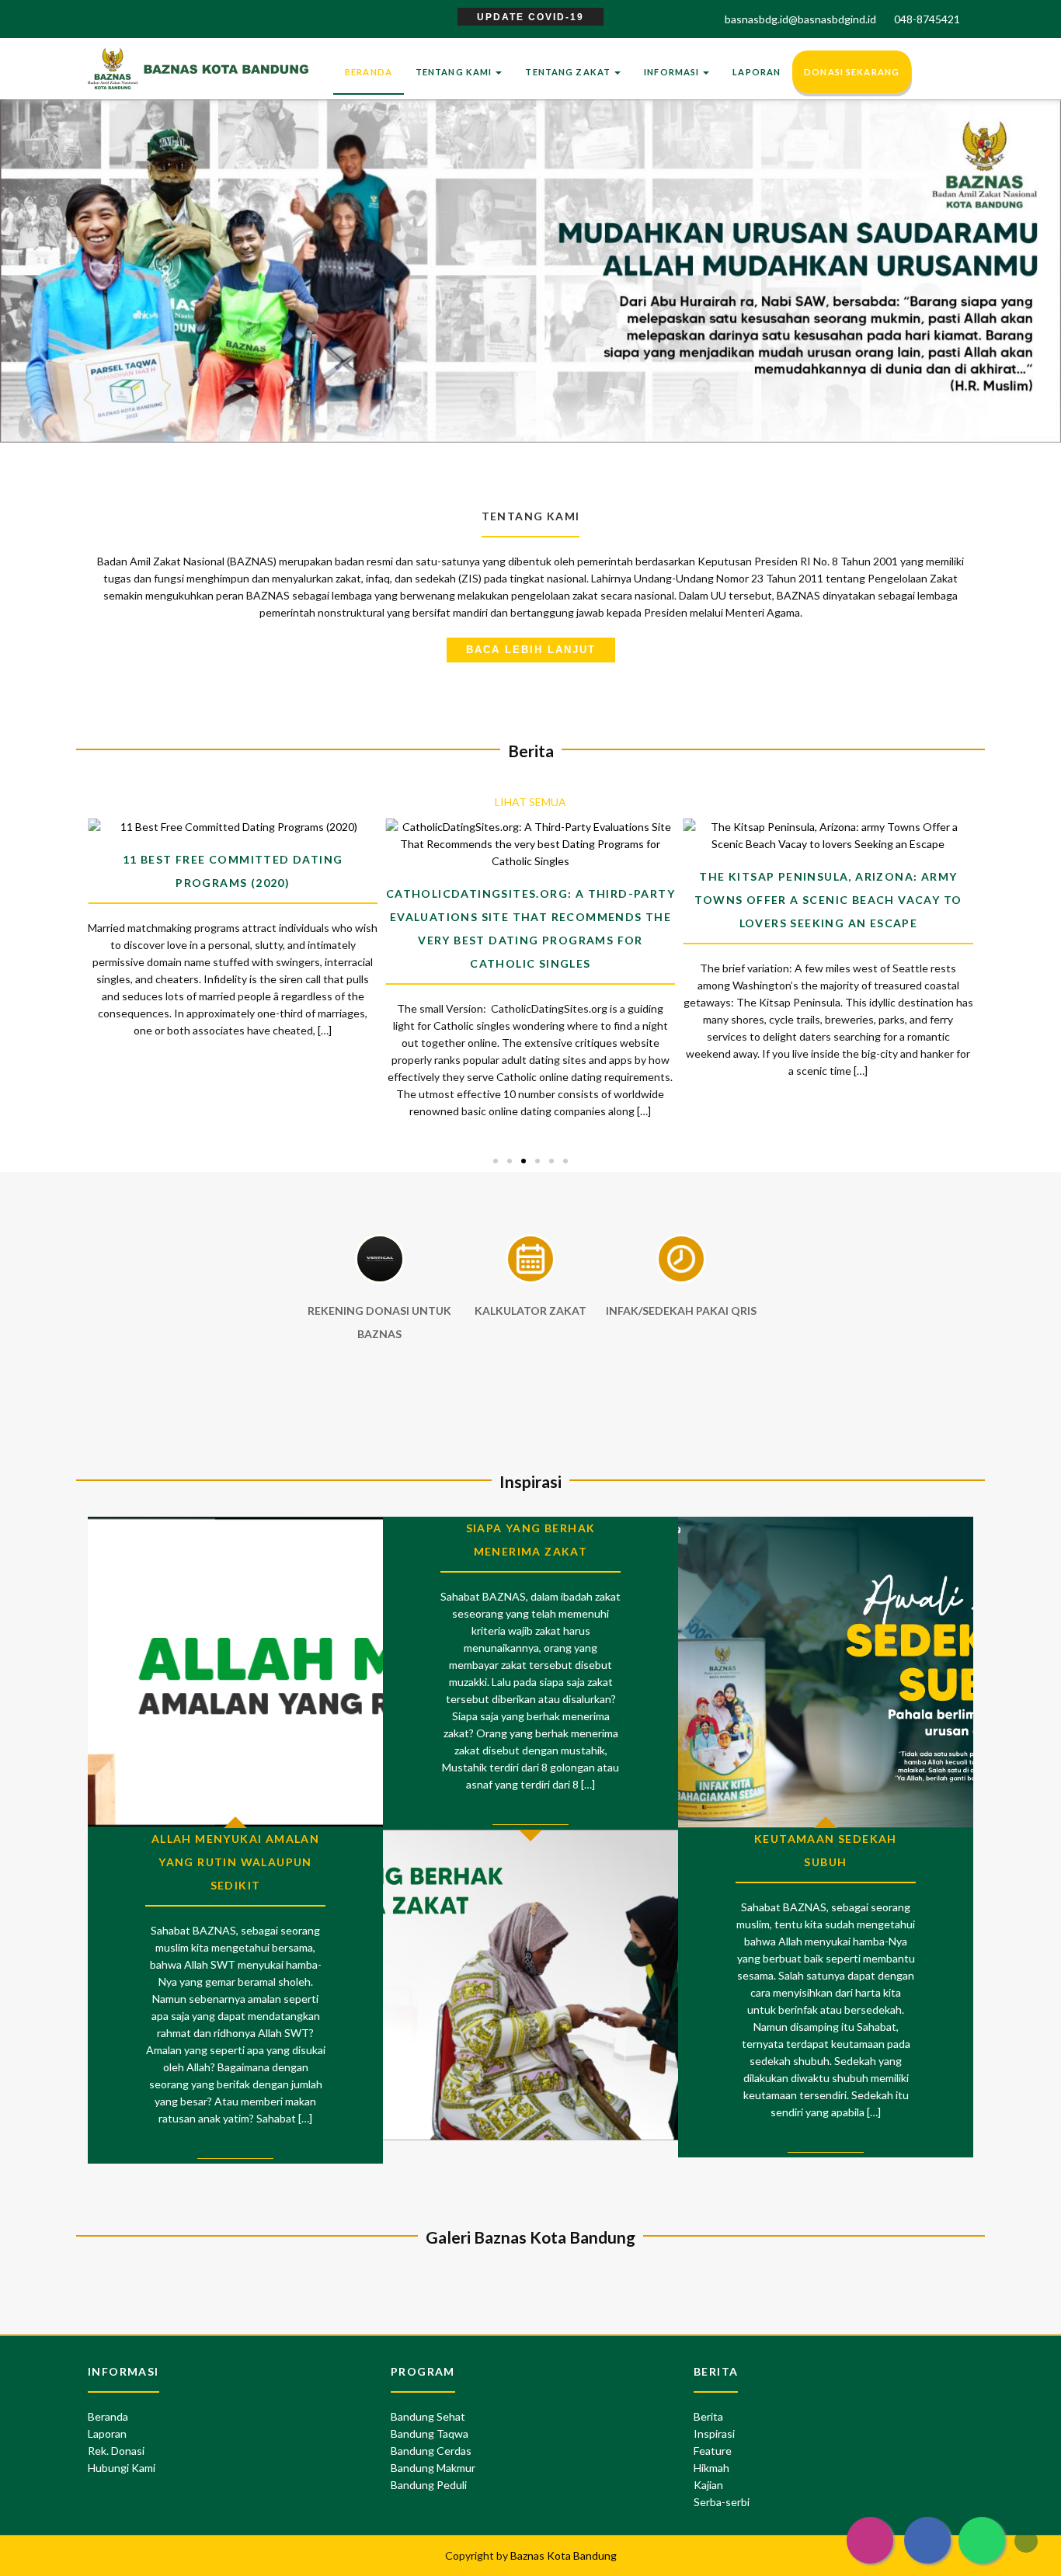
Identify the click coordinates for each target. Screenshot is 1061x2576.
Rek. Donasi (116, 2451)
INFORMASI (673, 72)
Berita (708, 2416)
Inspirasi (714, 2433)
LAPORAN (757, 72)
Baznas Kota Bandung (564, 2555)
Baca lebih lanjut (531, 650)
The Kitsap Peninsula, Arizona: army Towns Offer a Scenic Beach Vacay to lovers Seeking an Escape (828, 900)
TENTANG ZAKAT (569, 72)
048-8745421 (925, 19)
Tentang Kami (455, 72)
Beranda (369, 72)
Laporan (107, 2433)
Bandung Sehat (428, 2416)
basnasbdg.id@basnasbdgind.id (800, 19)
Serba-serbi (722, 2502)
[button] (26, 243)
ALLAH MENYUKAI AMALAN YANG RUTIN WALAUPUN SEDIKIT (235, 1862)
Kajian (708, 2485)
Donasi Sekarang (852, 72)
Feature (713, 2451)
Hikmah (711, 2468)
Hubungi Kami (122, 2468)
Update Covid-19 (530, 17)
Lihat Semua (530, 802)
